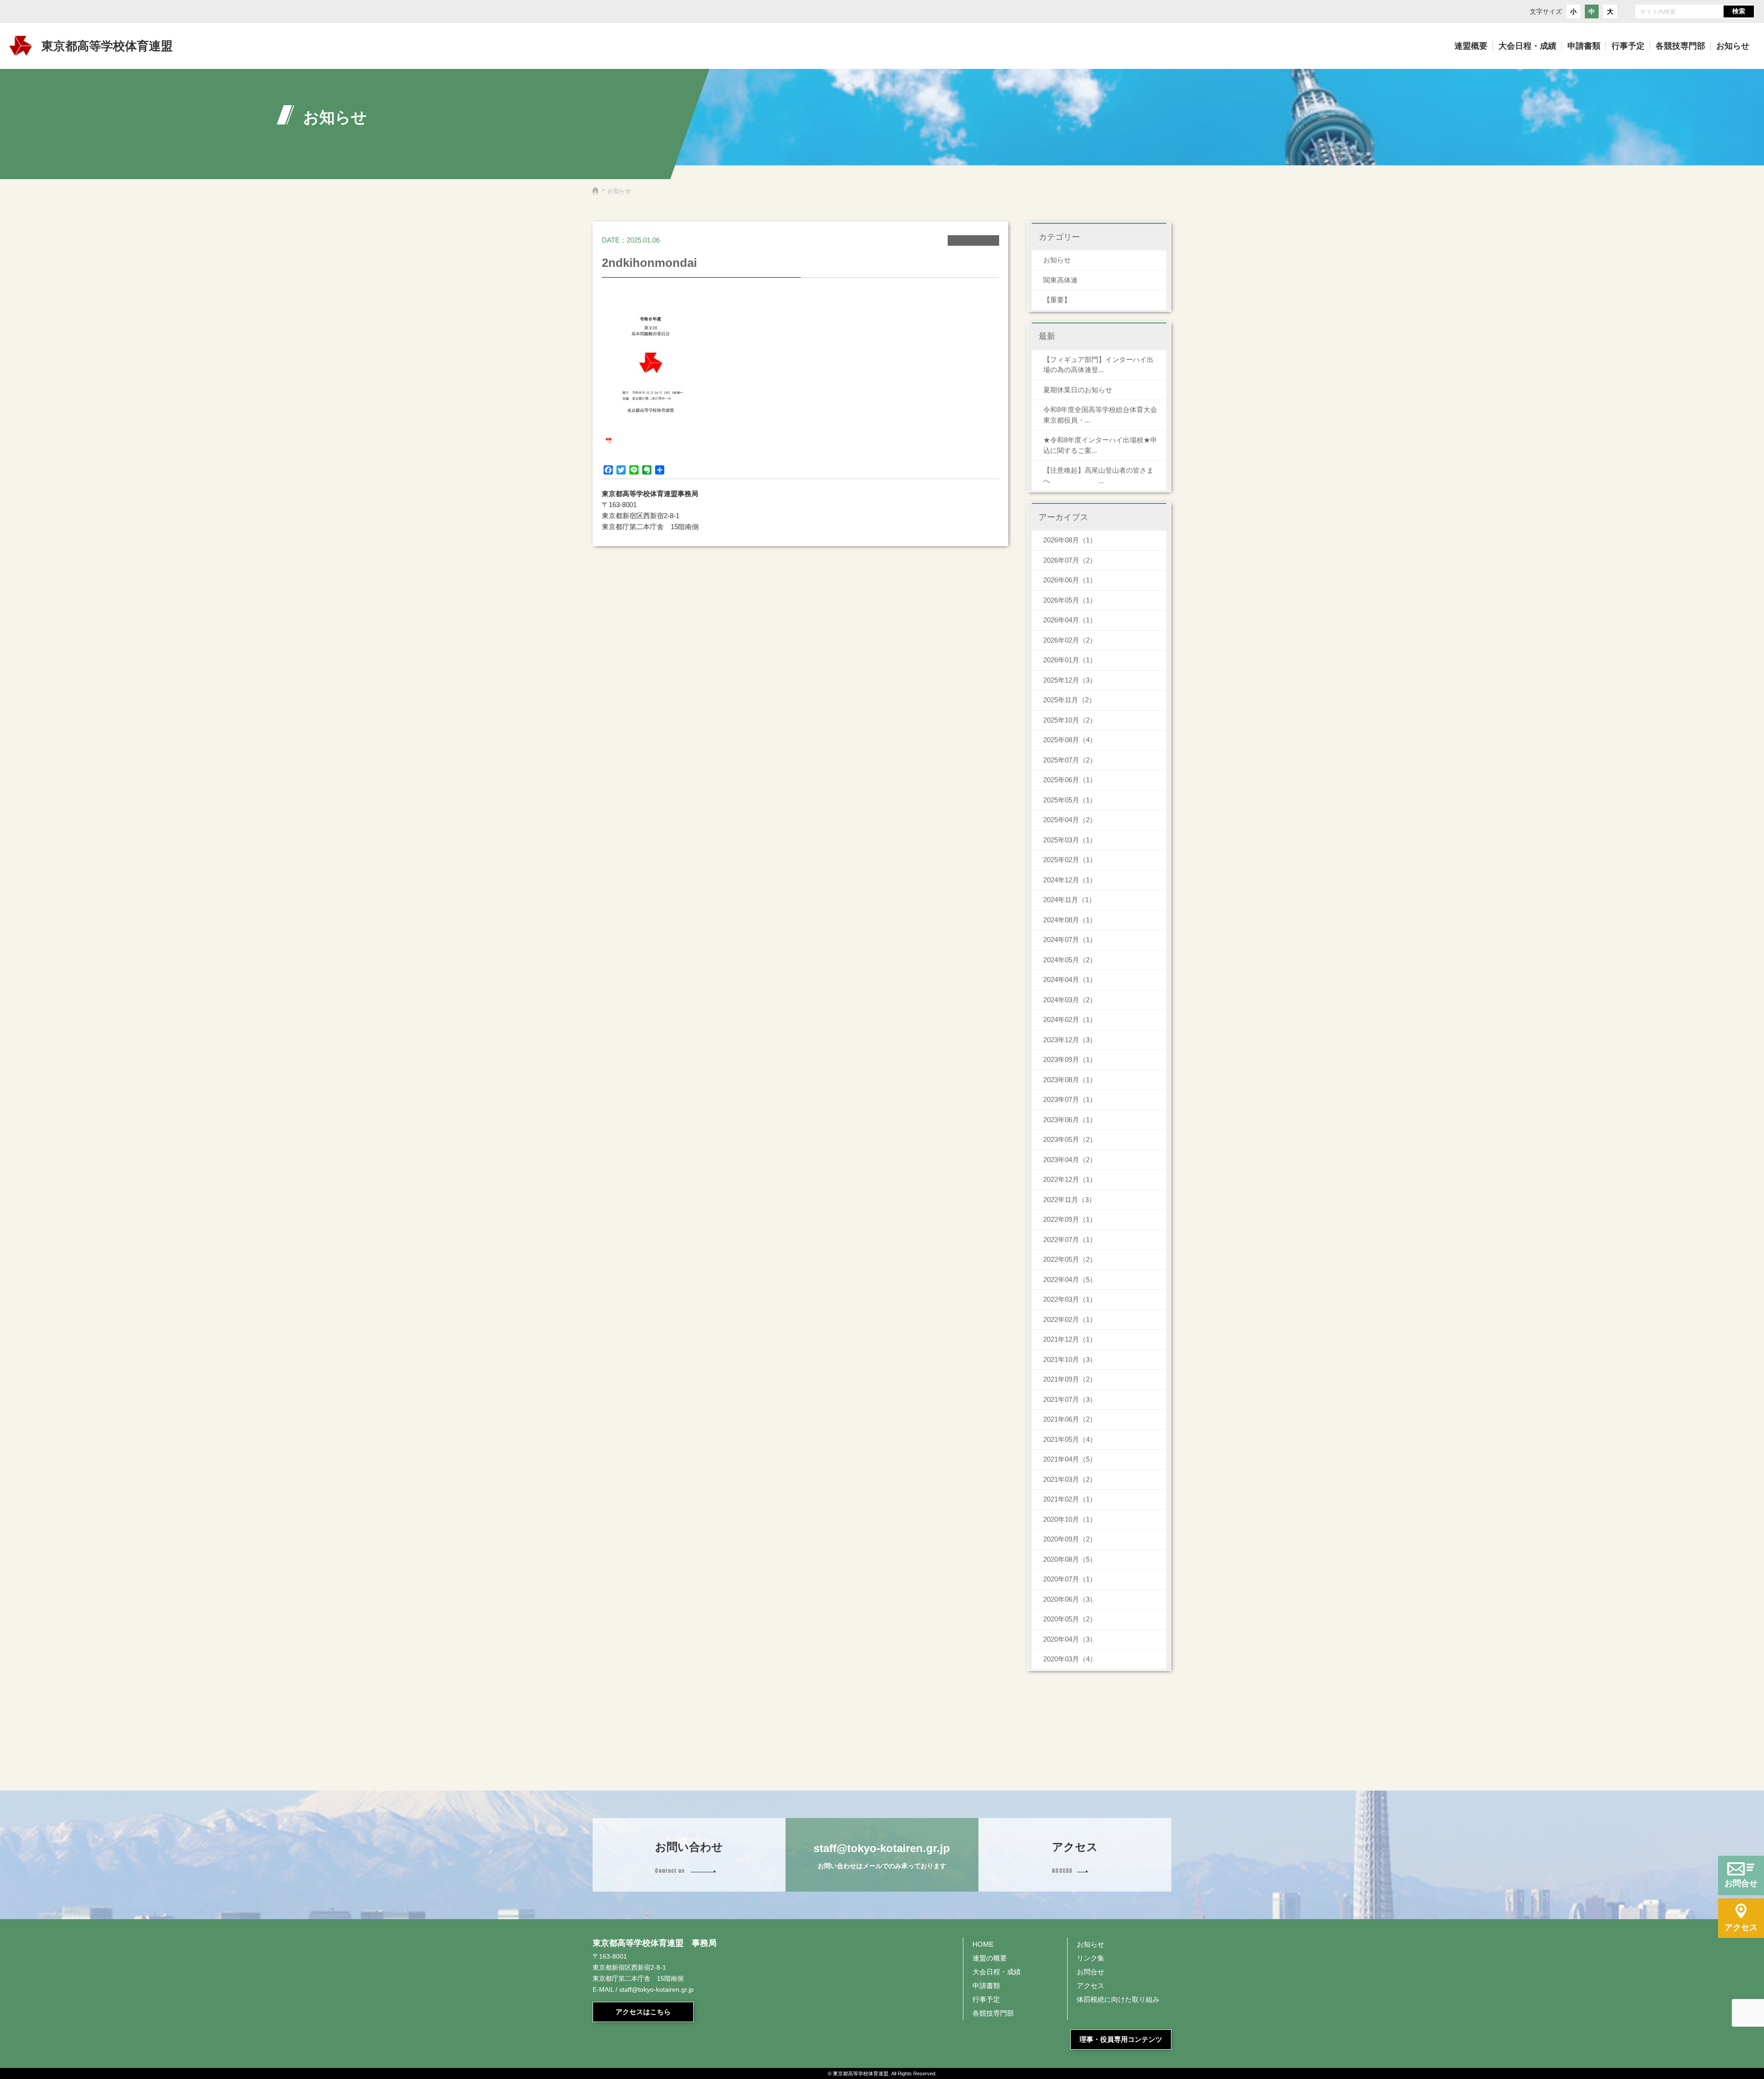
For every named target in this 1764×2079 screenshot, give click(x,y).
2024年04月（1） (1070, 980)
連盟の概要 (990, 1958)
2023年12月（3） (1070, 1040)
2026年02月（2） (1070, 640)
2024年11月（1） (1069, 900)
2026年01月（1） (1070, 660)
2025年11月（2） (1069, 700)
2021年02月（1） (1070, 1499)
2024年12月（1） (1070, 880)
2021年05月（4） (1070, 1439)
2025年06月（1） (1070, 780)
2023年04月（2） (1070, 1160)
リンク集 (1091, 1958)
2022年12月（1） (1070, 1179)
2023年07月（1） (1070, 1099)
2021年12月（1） (1070, 1339)
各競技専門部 (993, 2013)
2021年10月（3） (1070, 1359)
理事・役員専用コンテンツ (1121, 2039)
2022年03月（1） (1070, 1299)
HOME (983, 1944)
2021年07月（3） (1070, 1399)
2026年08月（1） (1070, 540)
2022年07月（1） (1070, 1240)
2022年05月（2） (1070, 1259)
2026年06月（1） (1070, 580)
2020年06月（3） (1070, 1599)
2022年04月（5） (1070, 1280)
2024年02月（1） (1070, 1020)
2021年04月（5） (1070, 1459)
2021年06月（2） (1070, 1419)
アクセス (1091, 1986)
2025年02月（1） (1070, 860)
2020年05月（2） (1070, 1619)
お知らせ (1057, 260)
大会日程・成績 (997, 1972)
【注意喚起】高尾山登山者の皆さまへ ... (1098, 475)
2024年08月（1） (1070, 920)
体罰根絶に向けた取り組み (1118, 1999)
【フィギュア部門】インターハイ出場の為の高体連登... (1098, 365)
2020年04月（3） (1070, 1639)
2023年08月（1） (1070, 1080)
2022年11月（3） (1069, 1200)
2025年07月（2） (1070, 760)
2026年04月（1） (1070, 620)
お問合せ (1091, 1972)
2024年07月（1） (1070, 940)
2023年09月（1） (1070, 1059)
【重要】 (1057, 300)
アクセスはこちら (643, 2012)
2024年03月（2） (1070, 1000)
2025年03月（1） (1070, 840)
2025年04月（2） (1070, 820)
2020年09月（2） (1070, 1539)
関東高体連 (1060, 280)
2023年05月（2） (1070, 1139)
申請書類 (986, 1986)
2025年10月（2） (1070, 720)
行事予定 (986, 1999)
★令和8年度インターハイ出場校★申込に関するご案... (1100, 445)
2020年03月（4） (1070, 1659)
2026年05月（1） (1070, 600)
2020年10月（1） (1070, 1519)
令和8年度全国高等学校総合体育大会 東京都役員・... (1104, 415)
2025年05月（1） (1070, 800)
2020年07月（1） (1070, 1579)
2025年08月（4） (1070, 740)
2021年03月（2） (1070, 1479)
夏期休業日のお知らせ (1078, 390)
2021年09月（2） (1070, 1379)
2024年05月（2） (1070, 960)
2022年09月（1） (1070, 1219)
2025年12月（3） (1070, 680)
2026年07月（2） (1070, 560)
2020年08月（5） (1070, 1559)
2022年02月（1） (1070, 1319)
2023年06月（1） (1070, 1120)
